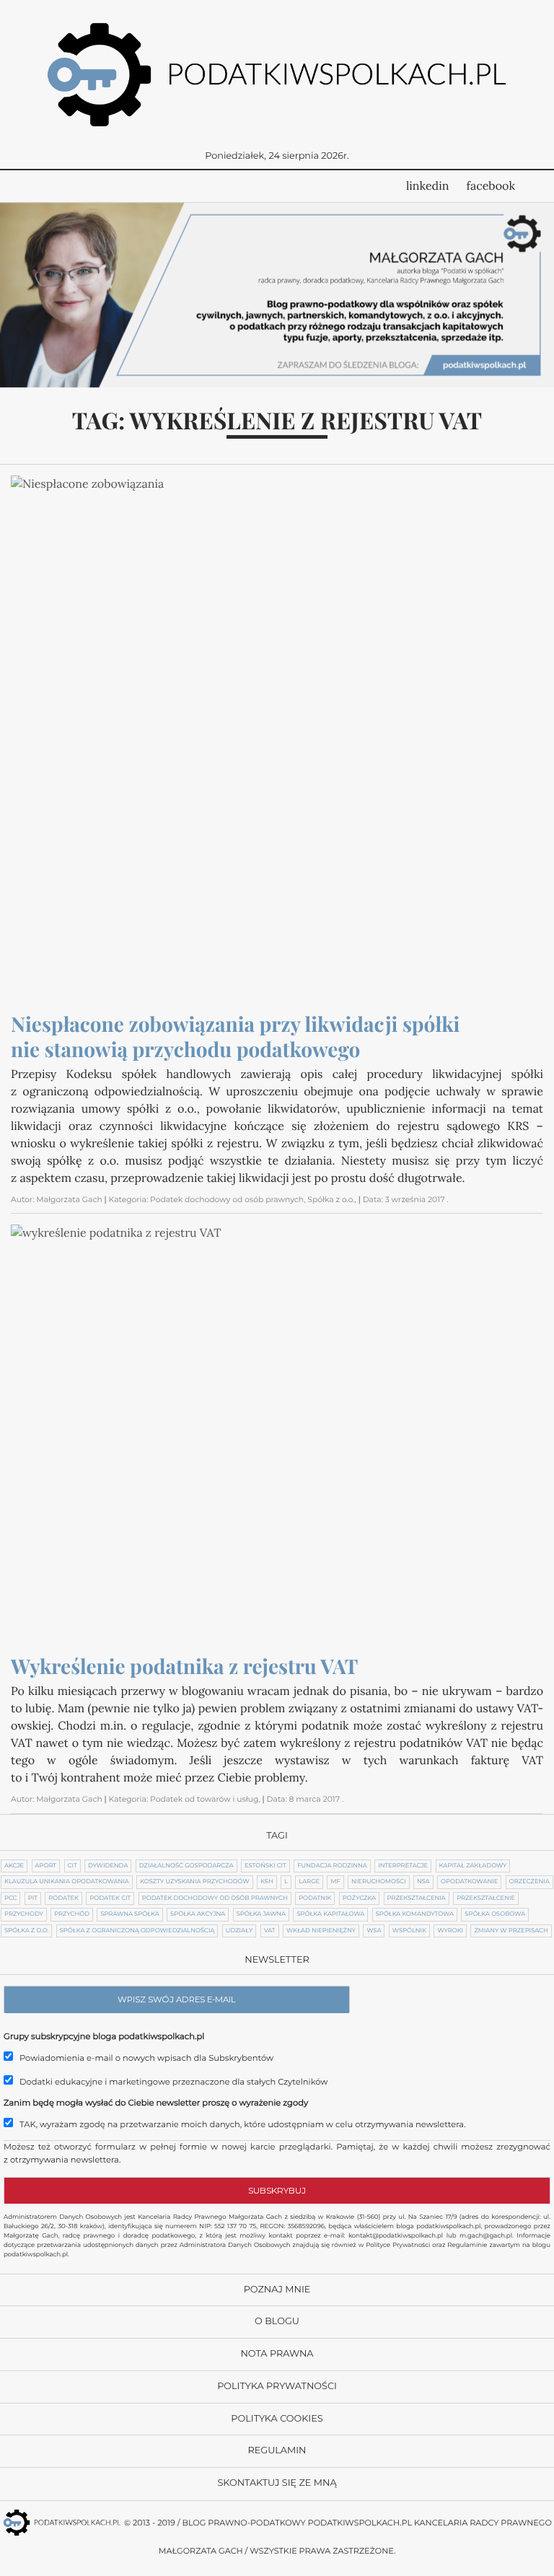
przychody (24, 1914)
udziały (239, 1931)
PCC (10, 1898)
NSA (423, 1882)
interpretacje (403, 1866)
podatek (63, 1898)
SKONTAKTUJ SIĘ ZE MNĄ (277, 2483)
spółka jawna (261, 1914)
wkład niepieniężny (321, 1931)
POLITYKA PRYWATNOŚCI (277, 2387)
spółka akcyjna (198, 1914)
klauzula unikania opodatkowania (67, 1882)
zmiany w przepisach (511, 1931)
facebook (491, 186)
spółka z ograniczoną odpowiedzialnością (137, 1931)
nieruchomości (378, 1882)
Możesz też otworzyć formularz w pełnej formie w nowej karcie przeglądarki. (168, 2147)
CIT (72, 1866)
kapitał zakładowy (473, 1866)
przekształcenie (486, 1898)
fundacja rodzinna (332, 1866)
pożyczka (359, 1898)
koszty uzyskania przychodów (194, 1882)
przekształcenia (417, 1898)
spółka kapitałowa (330, 1914)
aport (46, 1866)
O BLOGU (277, 2322)
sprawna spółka (129, 1914)
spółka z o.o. (26, 1931)
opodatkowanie (469, 1882)
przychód (72, 1914)
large (309, 1882)
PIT (33, 1898)
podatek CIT (110, 1898)
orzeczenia (529, 1882)
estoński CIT (265, 1866)
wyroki (450, 1931)
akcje (14, 1866)
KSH (267, 1882)
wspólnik (409, 1931)
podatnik (315, 1898)
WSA (374, 1931)
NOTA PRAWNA (277, 2354)
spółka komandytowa (415, 1914)
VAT (270, 1931)
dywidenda (108, 1866)
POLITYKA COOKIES (277, 2419)
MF (335, 1882)
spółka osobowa (495, 1914)
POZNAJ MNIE (277, 2290)
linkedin (427, 186)
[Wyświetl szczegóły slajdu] (277, 295)
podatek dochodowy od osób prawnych (215, 1898)
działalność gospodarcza (186, 1866)
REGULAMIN (277, 2451)
